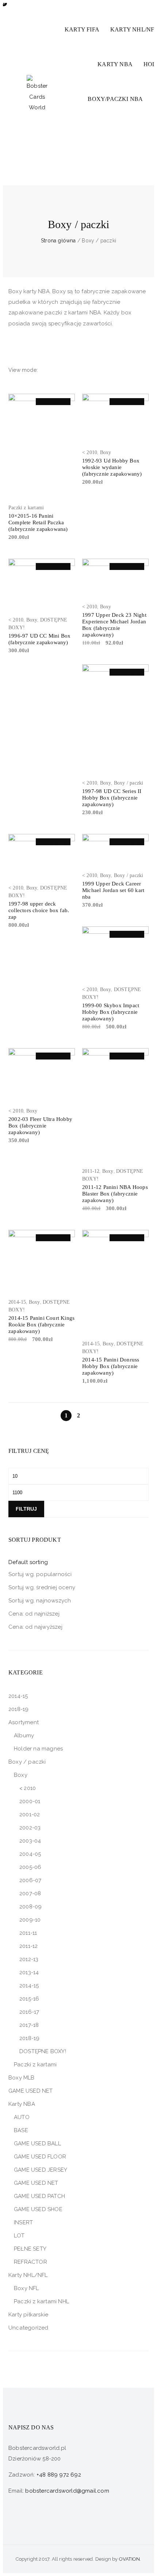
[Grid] (44, 370)
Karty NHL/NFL (28, 2275)
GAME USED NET (31, 2091)
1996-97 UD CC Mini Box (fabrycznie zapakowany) (39, 639)
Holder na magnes (38, 1749)
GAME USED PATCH (39, 2196)
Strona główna (58, 241)
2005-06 (30, 1867)
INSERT (23, 2222)
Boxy (106, 452)
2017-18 (29, 2025)
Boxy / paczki (129, 783)
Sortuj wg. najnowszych (40, 1601)
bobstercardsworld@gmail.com (67, 2491)
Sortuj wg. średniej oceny (42, 1587)
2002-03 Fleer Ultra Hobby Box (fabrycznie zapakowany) (40, 1126)
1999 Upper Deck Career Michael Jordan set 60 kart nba (113, 890)
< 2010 (90, 452)
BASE (21, 2130)
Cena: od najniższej (34, 1614)
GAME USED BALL (37, 2143)
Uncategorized (28, 2328)
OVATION (129, 2559)
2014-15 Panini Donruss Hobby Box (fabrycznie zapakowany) (111, 1366)
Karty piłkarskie (28, 2315)
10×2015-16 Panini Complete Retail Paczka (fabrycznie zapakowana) (38, 522)
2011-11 (28, 1933)
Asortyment (24, 1722)
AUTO (22, 2117)
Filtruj (26, 1509)
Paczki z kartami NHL (41, 2301)
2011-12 (91, 1171)
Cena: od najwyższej (35, 1627)
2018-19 (18, 1709)
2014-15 (17, 1302)
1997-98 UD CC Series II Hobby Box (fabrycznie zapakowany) (112, 798)
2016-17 (29, 2012)
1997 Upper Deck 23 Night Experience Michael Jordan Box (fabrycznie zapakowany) (114, 625)
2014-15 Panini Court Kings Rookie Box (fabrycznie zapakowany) (41, 1325)
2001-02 (30, 1814)
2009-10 (30, 1920)
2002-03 (30, 1828)
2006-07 (30, 1880)
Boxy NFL (26, 2288)
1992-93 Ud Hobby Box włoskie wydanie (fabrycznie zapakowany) (112, 467)
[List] (55, 370)
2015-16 (29, 1999)
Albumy (24, 1735)
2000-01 (30, 1801)
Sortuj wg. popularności (40, 1574)
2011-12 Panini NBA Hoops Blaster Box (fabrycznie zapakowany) (115, 1194)
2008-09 (30, 1907)
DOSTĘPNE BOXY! (43, 2051)
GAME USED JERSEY (41, 2170)
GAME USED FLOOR (40, 2157)
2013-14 (29, 1972)
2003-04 (30, 1841)
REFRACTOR (30, 2262)
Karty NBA (22, 2104)
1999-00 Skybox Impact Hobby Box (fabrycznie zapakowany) (111, 1012)
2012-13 (29, 1959)
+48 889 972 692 (59, 2475)
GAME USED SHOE (38, 2209)
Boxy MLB (22, 2078)
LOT (19, 2236)
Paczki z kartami (26, 508)
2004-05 (30, 1854)
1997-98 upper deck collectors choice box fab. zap (39, 910)
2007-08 (30, 1893)
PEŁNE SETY (30, 2249)
